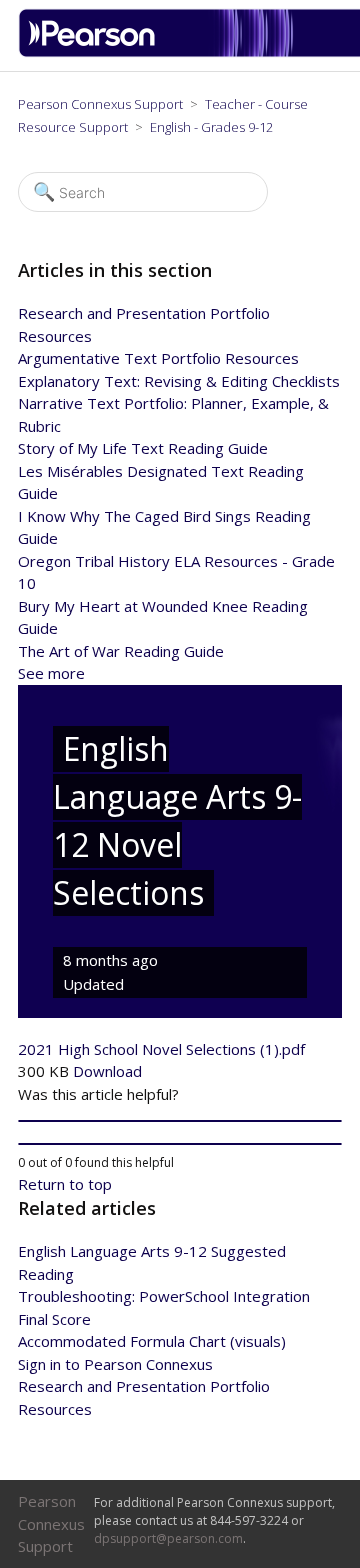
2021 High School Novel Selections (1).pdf (161, 1049)
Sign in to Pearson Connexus (115, 1364)
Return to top (65, 1184)
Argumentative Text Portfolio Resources (158, 358)
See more (51, 673)
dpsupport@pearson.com (168, 1538)
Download (107, 1071)
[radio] (180, 1121)
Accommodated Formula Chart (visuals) (152, 1341)
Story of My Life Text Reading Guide (143, 448)
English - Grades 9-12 (211, 127)
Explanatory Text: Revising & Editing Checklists (179, 381)
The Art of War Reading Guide (121, 651)
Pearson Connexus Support (100, 104)
